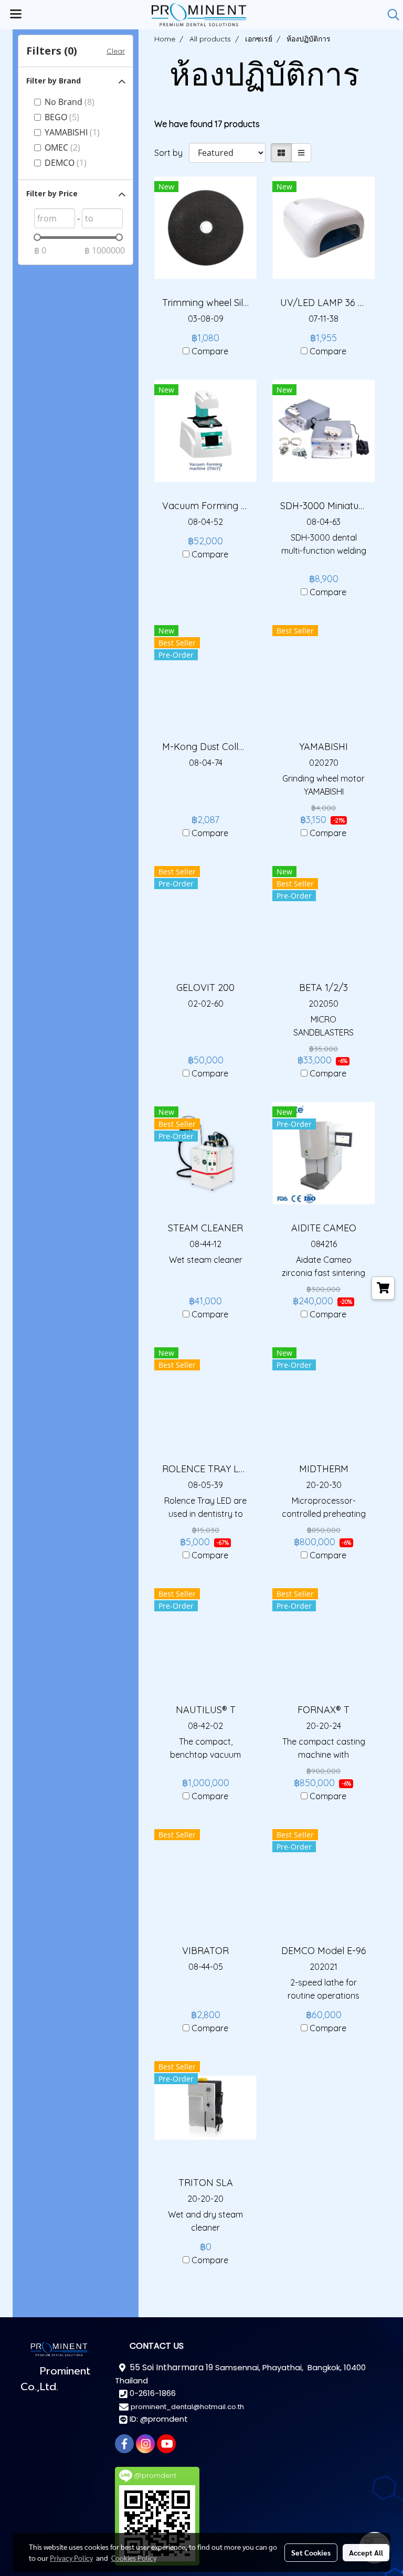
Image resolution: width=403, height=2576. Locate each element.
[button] (390, 15)
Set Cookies (311, 2552)
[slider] (37, 237)
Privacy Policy (71, 2558)
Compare (210, 351)
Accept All (366, 2552)
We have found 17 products (207, 124)
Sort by (172, 153)
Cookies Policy (134, 2558)
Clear (116, 51)
